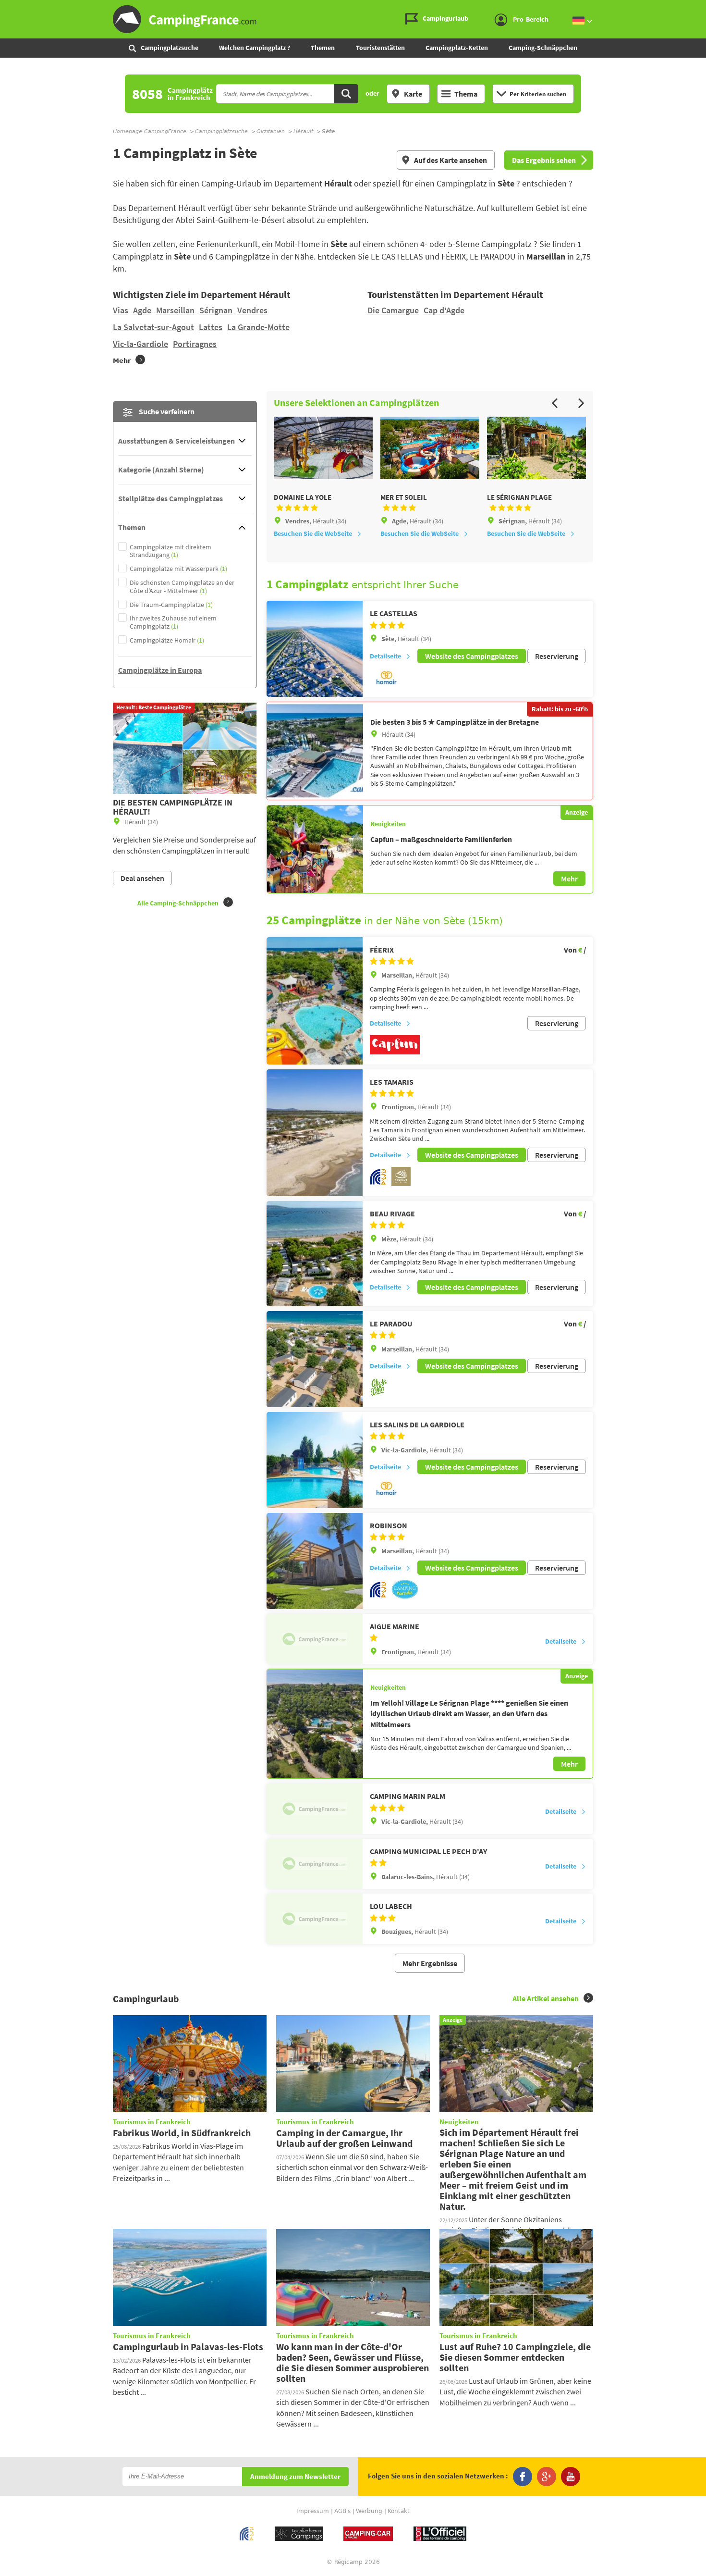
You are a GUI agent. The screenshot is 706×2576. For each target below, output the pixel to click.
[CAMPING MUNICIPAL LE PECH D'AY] (315, 1864)
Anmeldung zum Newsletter (295, 2477)
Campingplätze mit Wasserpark (178, 569)
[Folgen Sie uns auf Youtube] (571, 2477)
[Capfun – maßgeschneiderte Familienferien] (315, 849)
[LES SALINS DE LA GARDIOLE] (315, 1460)
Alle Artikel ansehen (546, 1998)
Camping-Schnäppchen (543, 48)
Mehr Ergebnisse (430, 1963)
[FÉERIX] (315, 1001)
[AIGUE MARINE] (315, 1639)
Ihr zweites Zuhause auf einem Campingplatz (173, 622)
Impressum (313, 2511)
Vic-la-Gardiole (140, 344)
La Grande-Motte (258, 327)
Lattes (211, 327)
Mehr (569, 879)
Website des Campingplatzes (472, 656)
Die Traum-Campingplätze (171, 605)
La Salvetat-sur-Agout (153, 327)
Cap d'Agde (444, 310)
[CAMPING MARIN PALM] (315, 1808)
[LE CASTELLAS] (315, 649)
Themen (323, 48)
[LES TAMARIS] (315, 1133)
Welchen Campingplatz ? (255, 48)
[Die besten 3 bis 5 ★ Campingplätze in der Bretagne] (315, 751)
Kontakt (399, 2511)
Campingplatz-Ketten (457, 48)
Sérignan (216, 310)
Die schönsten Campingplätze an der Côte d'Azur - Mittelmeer (182, 587)
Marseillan (175, 310)
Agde (142, 310)
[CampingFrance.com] (353, 19)
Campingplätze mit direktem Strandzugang (170, 551)
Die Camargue (393, 310)
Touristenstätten (380, 48)
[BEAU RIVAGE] (315, 1254)
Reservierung (557, 656)
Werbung (369, 2511)
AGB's (342, 2511)
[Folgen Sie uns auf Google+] (547, 2477)
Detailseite (385, 656)
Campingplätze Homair (167, 640)
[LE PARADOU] (315, 1359)
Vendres (252, 310)
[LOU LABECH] (315, 1919)
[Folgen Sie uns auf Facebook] (523, 2477)
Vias (121, 310)
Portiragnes (195, 344)
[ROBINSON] (315, 1561)
